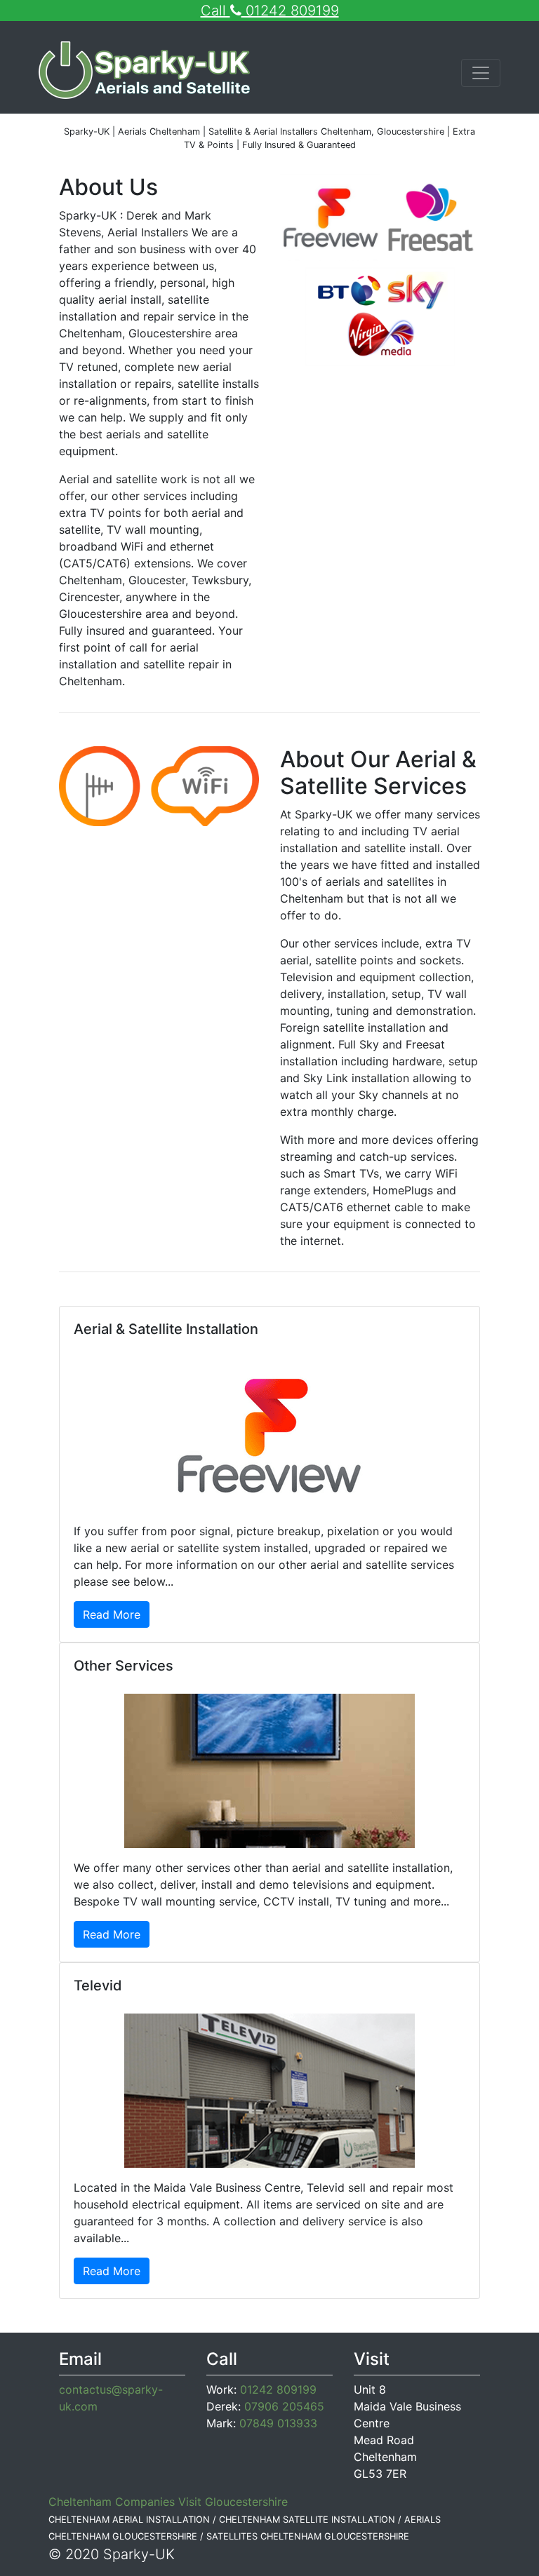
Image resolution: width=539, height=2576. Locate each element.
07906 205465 (284, 2406)
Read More (112, 1614)
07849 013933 (278, 2423)
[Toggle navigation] (481, 73)
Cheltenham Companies (112, 2502)
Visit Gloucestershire (233, 2502)
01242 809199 (278, 2389)
